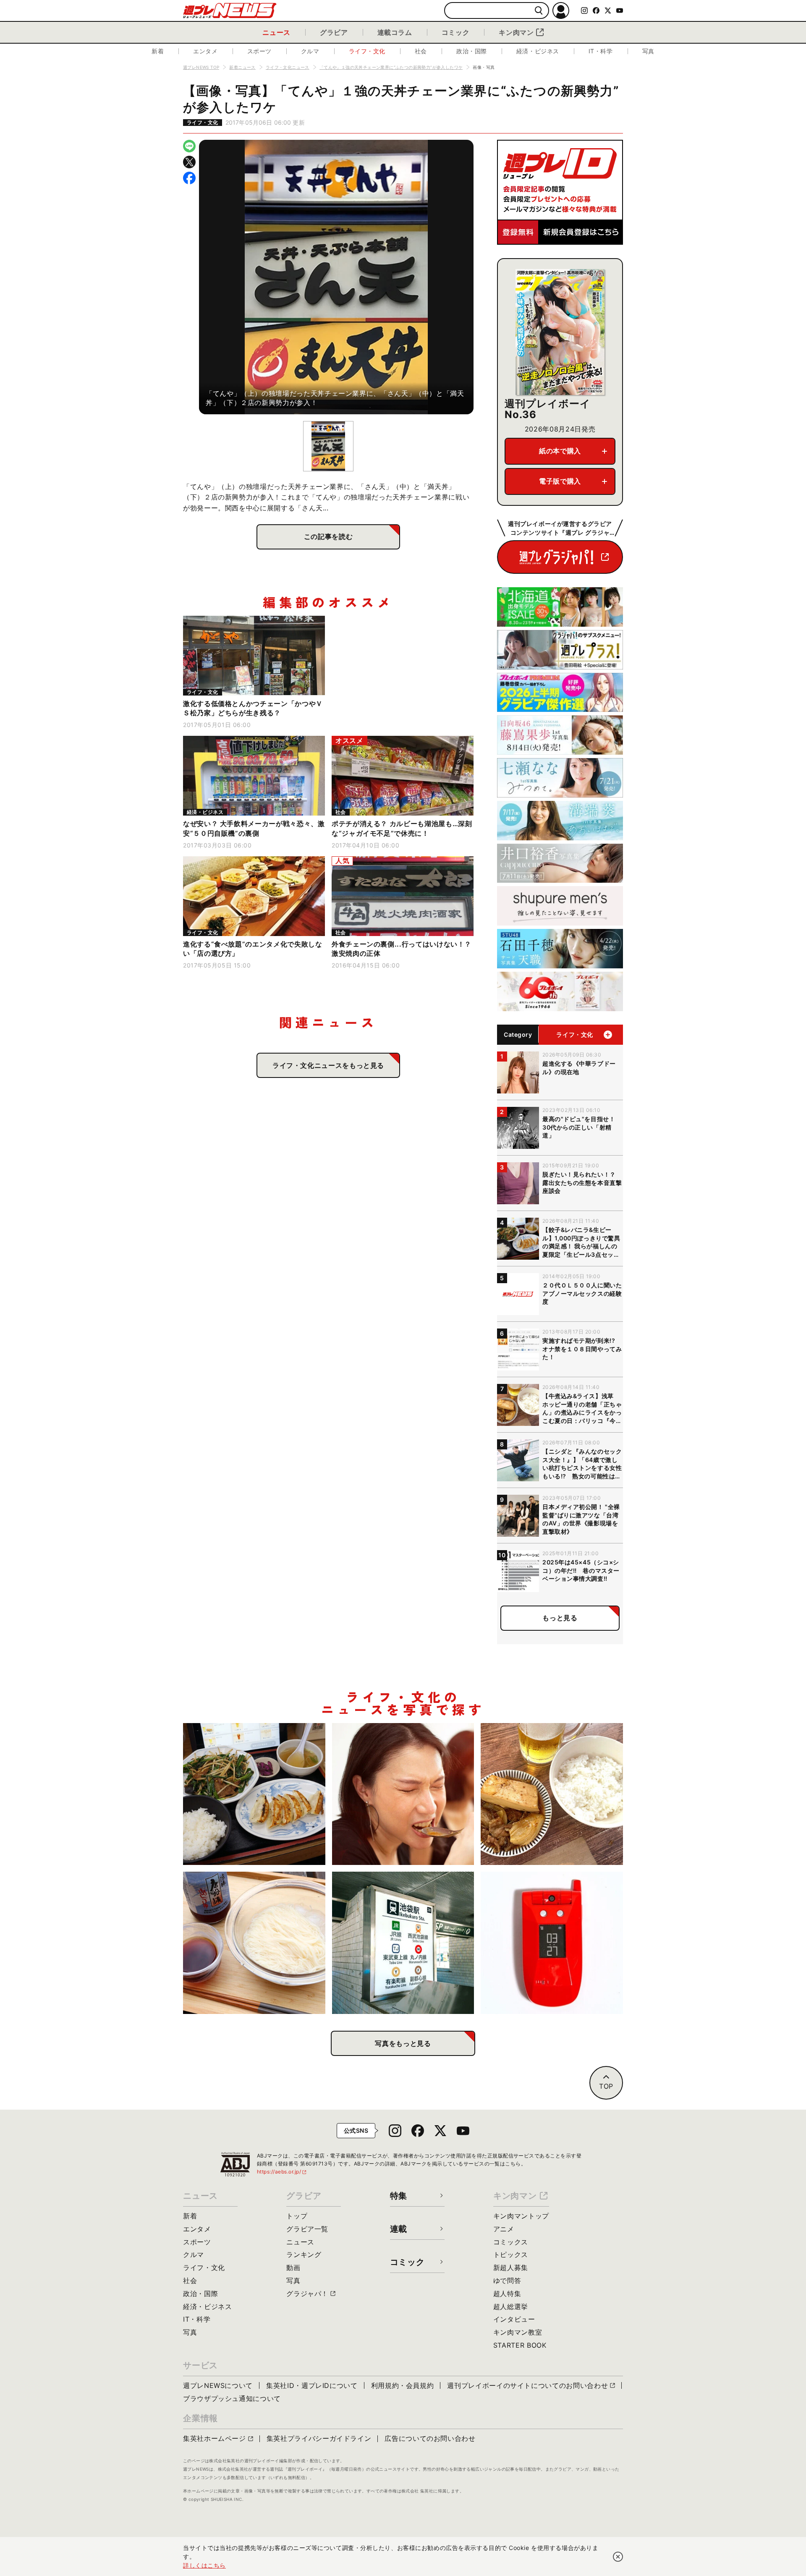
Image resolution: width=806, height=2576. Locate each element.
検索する (539, 11)
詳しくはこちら (204, 2565)
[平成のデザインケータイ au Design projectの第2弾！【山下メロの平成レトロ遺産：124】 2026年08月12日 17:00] (552, 1943)
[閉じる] (618, 2557)
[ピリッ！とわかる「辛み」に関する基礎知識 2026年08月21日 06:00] (403, 1794)
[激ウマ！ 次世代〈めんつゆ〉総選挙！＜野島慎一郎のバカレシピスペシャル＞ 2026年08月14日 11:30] (254, 1943)
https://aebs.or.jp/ (282, 2172)
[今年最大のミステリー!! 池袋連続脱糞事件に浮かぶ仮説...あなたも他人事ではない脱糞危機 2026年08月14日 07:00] (403, 1943)
